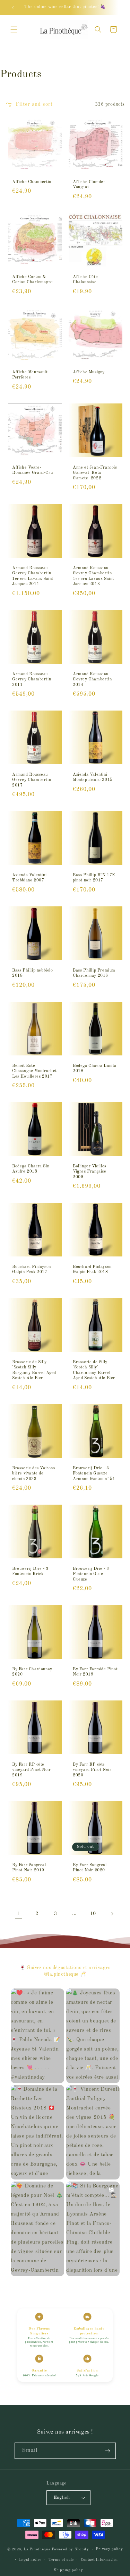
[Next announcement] (117, 8)
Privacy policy (109, 2549)
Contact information (99, 2560)
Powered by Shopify (70, 2549)
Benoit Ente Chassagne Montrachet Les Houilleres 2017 (34, 1071)
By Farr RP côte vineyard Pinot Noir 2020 (92, 1770)
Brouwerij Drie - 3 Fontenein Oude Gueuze (91, 1574)
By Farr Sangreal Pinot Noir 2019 (29, 1868)
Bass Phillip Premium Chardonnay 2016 (94, 973)
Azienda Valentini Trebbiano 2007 (29, 878)
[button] (14, 29)
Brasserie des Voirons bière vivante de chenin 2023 (34, 1473)
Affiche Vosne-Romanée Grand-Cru (32, 470)
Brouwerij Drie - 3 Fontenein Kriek (30, 1572)
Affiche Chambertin (32, 182)
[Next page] (112, 1914)
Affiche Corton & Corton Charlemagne (33, 280)
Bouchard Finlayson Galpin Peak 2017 (32, 1270)
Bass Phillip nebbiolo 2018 (33, 973)
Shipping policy (68, 2570)
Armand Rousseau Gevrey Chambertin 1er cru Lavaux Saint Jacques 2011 (33, 576)
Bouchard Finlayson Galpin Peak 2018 (92, 1270)
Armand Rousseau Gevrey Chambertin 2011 (32, 679)
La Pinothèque (38, 2549)
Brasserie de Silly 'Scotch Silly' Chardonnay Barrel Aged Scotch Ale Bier (94, 1370)
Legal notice (30, 2560)
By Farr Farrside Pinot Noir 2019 (95, 1672)
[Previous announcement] (13, 8)
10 (93, 1914)
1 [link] (18, 1914)
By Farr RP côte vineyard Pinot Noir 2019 (31, 1770)
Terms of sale (61, 2560)
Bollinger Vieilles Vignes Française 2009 (90, 1172)
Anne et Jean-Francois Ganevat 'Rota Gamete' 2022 (95, 473)
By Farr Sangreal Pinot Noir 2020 (90, 1868)
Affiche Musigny (89, 372)
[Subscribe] (108, 2451)
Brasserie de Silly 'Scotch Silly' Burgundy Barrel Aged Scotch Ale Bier (34, 1370)
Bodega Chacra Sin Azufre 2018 (31, 1169)
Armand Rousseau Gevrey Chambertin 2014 (92, 679)
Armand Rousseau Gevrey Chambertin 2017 (32, 780)
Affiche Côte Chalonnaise (85, 280)
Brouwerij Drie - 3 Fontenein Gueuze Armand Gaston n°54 (94, 1473)
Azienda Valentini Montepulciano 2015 (93, 777)
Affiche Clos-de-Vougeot (89, 184)
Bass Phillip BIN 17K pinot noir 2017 (94, 878)
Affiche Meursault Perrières (30, 375)
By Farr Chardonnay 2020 (32, 1672)
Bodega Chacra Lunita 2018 (95, 1068)
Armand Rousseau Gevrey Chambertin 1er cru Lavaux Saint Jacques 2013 (93, 576)
